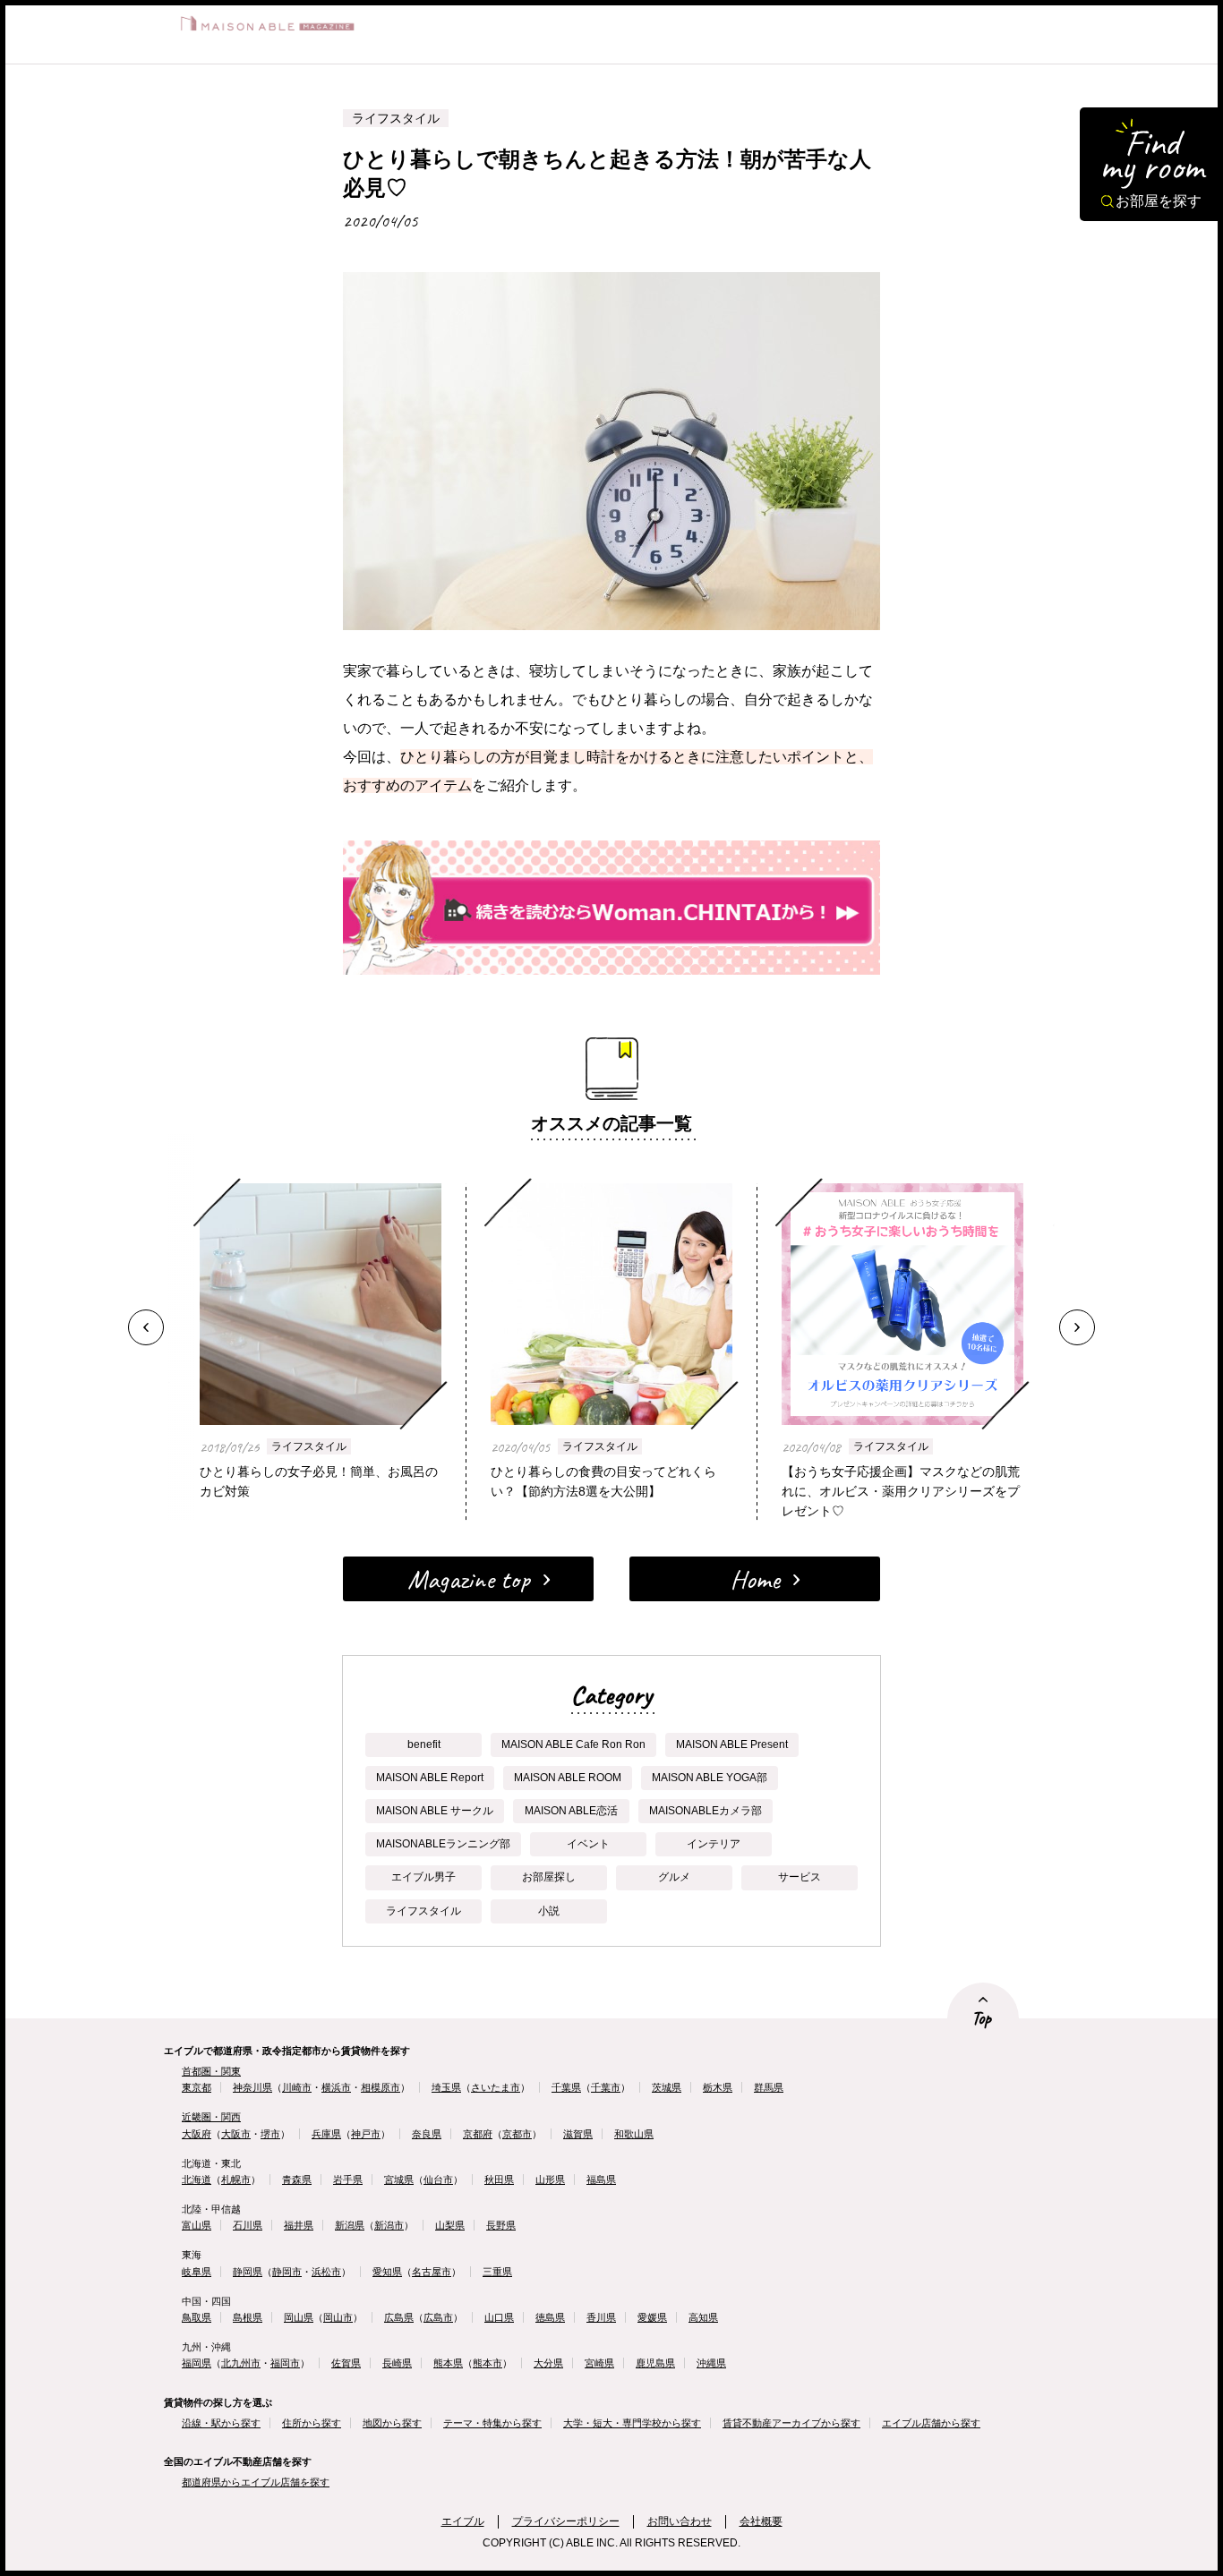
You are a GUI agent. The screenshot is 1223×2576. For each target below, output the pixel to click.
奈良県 (427, 2134)
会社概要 (761, 2521)
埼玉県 (446, 2087)
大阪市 (236, 2134)
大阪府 (197, 2134)
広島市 (438, 2317)
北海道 (197, 2179)
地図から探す (392, 2423)
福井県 (299, 2225)
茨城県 (667, 2087)
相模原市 (381, 2087)
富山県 (197, 2225)
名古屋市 (432, 2272)
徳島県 (550, 2317)
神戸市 (366, 2134)
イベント (588, 1844)
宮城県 (399, 2179)
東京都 (197, 2087)
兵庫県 (326, 2134)
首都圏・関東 (211, 2071)
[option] (611, 1327)
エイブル (463, 2521)
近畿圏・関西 (211, 2117)
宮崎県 (599, 2363)
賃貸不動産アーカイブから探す (791, 2423)
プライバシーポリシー (566, 2521)
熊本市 (487, 2363)
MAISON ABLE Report (430, 1778)
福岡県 (197, 2363)
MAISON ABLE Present (732, 1744)
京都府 (478, 2134)
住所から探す (312, 2423)
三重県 (497, 2272)
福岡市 (285, 2363)
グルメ (674, 1877)
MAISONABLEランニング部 (443, 1844)
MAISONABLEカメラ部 (706, 1811)
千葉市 (606, 2087)
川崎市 (297, 2087)
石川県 (248, 2225)
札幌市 (236, 2179)
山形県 (550, 2179)
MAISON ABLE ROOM (568, 1778)
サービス (800, 1877)
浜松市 (326, 2272)
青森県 (297, 2179)
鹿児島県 (655, 2363)
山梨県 (450, 2225)
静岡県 (248, 2272)
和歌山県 (634, 2134)
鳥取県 (197, 2317)
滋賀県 (578, 2134)
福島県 (601, 2179)
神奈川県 (252, 2087)
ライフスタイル (309, 1446)
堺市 (270, 2134)
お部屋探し (549, 1877)
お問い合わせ (680, 2521)
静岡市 (287, 2272)
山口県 (499, 2317)
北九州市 (241, 2363)
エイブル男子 (423, 1877)
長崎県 (397, 2363)
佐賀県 (346, 2363)
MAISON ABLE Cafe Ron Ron (573, 1744)
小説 (549, 1911)
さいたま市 (496, 2087)
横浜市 (336, 2087)
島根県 (248, 2317)
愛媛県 (652, 2317)
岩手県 (348, 2179)
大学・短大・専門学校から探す (632, 2423)
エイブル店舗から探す (931, 2423)
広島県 (399, 2317)
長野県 (501, 2225)
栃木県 (718, 2087)
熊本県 (448, 2363)
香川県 (601, 2317)
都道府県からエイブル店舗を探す (256, 2482)
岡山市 (338, 2317)
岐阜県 (197, 2272)
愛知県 (387, 2272)
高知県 (703, 2317)
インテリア (714, 1844)
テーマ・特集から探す (492, 2423)
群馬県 (769, 2087)
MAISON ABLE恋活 (571, 1811)
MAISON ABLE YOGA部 (710, 1778)
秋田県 (499, 2179)
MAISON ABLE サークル (435, 1811)
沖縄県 (711, 2363)
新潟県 (350, 2225)
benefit (424, 1744)
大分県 (548, 2363)
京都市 (517, 2134)
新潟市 (389, 2225)
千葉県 (566, 2087)
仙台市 (438, 2179)
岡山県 (299, 2317)
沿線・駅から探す (221, 2423)
